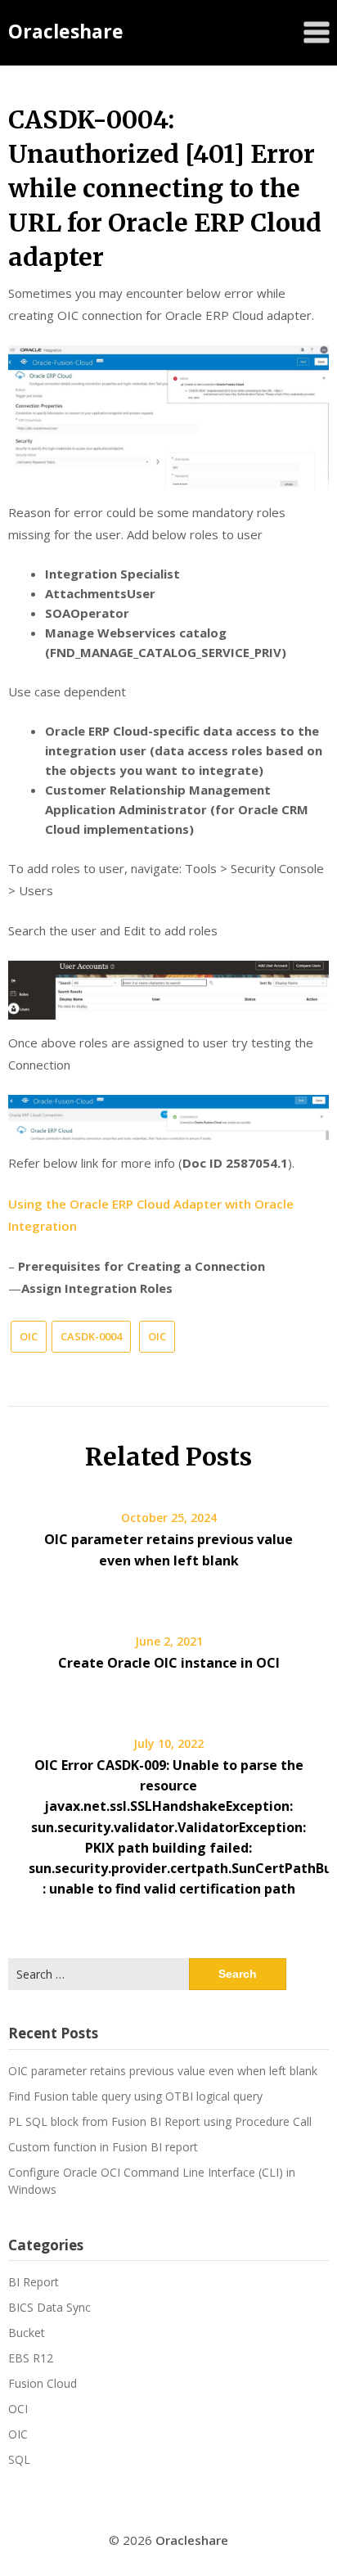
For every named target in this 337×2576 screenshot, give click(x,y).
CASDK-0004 (91, 1336)
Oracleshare (66, 31)
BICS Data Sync (49, 2307)
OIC (29, 1336)
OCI (18, 2409)
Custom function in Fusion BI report (103, 2147)
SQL (19, 2459)
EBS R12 (31, 2358)
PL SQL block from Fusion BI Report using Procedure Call (160, 2121)
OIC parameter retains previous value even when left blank (163, 2071)
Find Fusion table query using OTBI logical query (135, 2096)
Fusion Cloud (43, 2383)
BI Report (34, 2282)
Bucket (27, 2333)
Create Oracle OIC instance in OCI (169, 1663)
